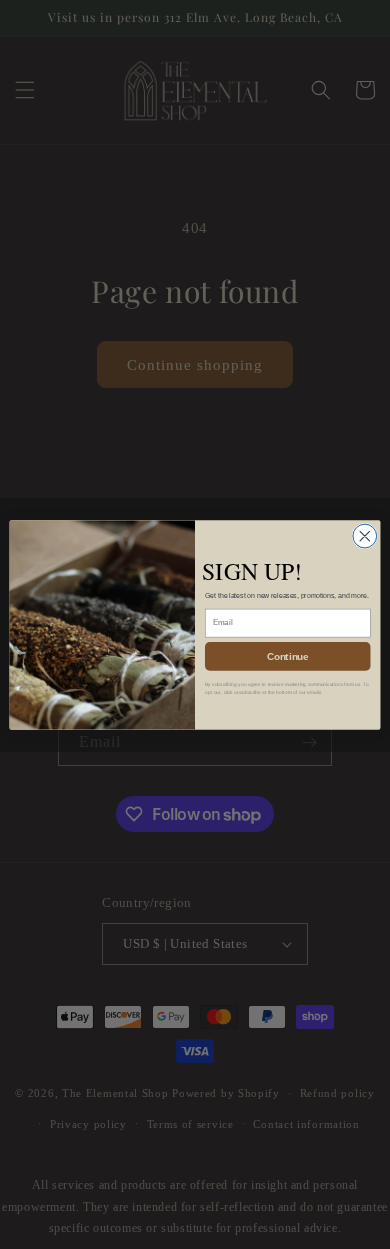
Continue (287, 655)
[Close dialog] (365, 536)
